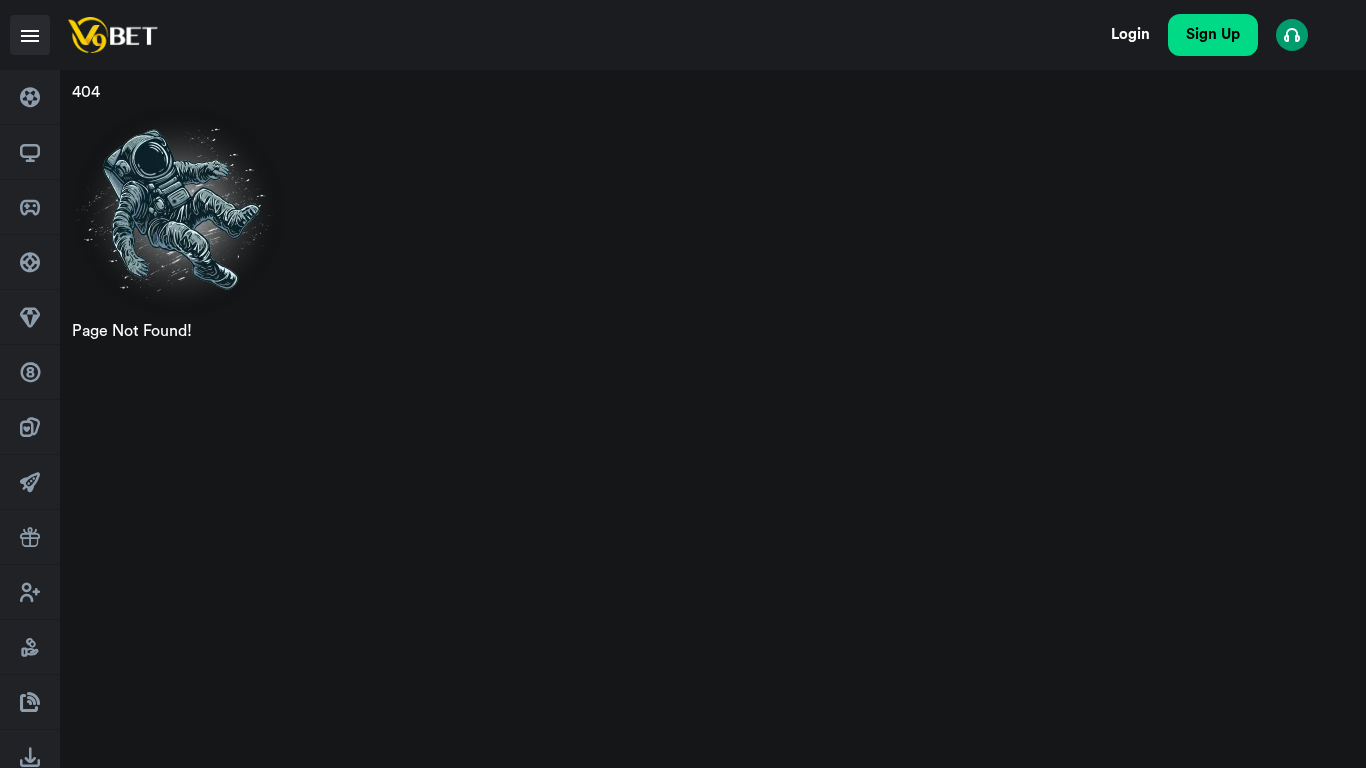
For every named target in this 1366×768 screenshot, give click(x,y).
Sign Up (1213, 34)
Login (1130, 34)
